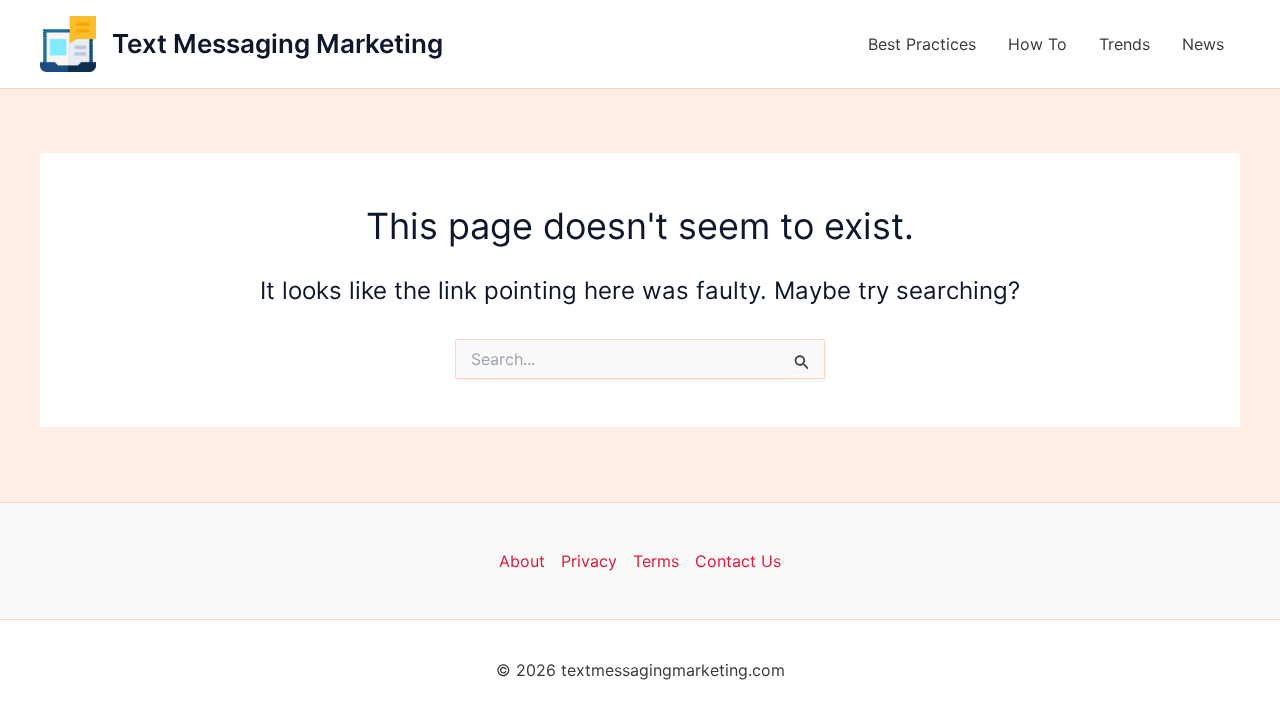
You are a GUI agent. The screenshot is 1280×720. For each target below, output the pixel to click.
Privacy (589, 561)
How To (1037, 44)
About (522, 561)
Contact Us (738, 561)
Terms (656, 561)
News (1203, 44)
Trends (1124, 44)
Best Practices (922, 44)
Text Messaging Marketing (277, 43)
